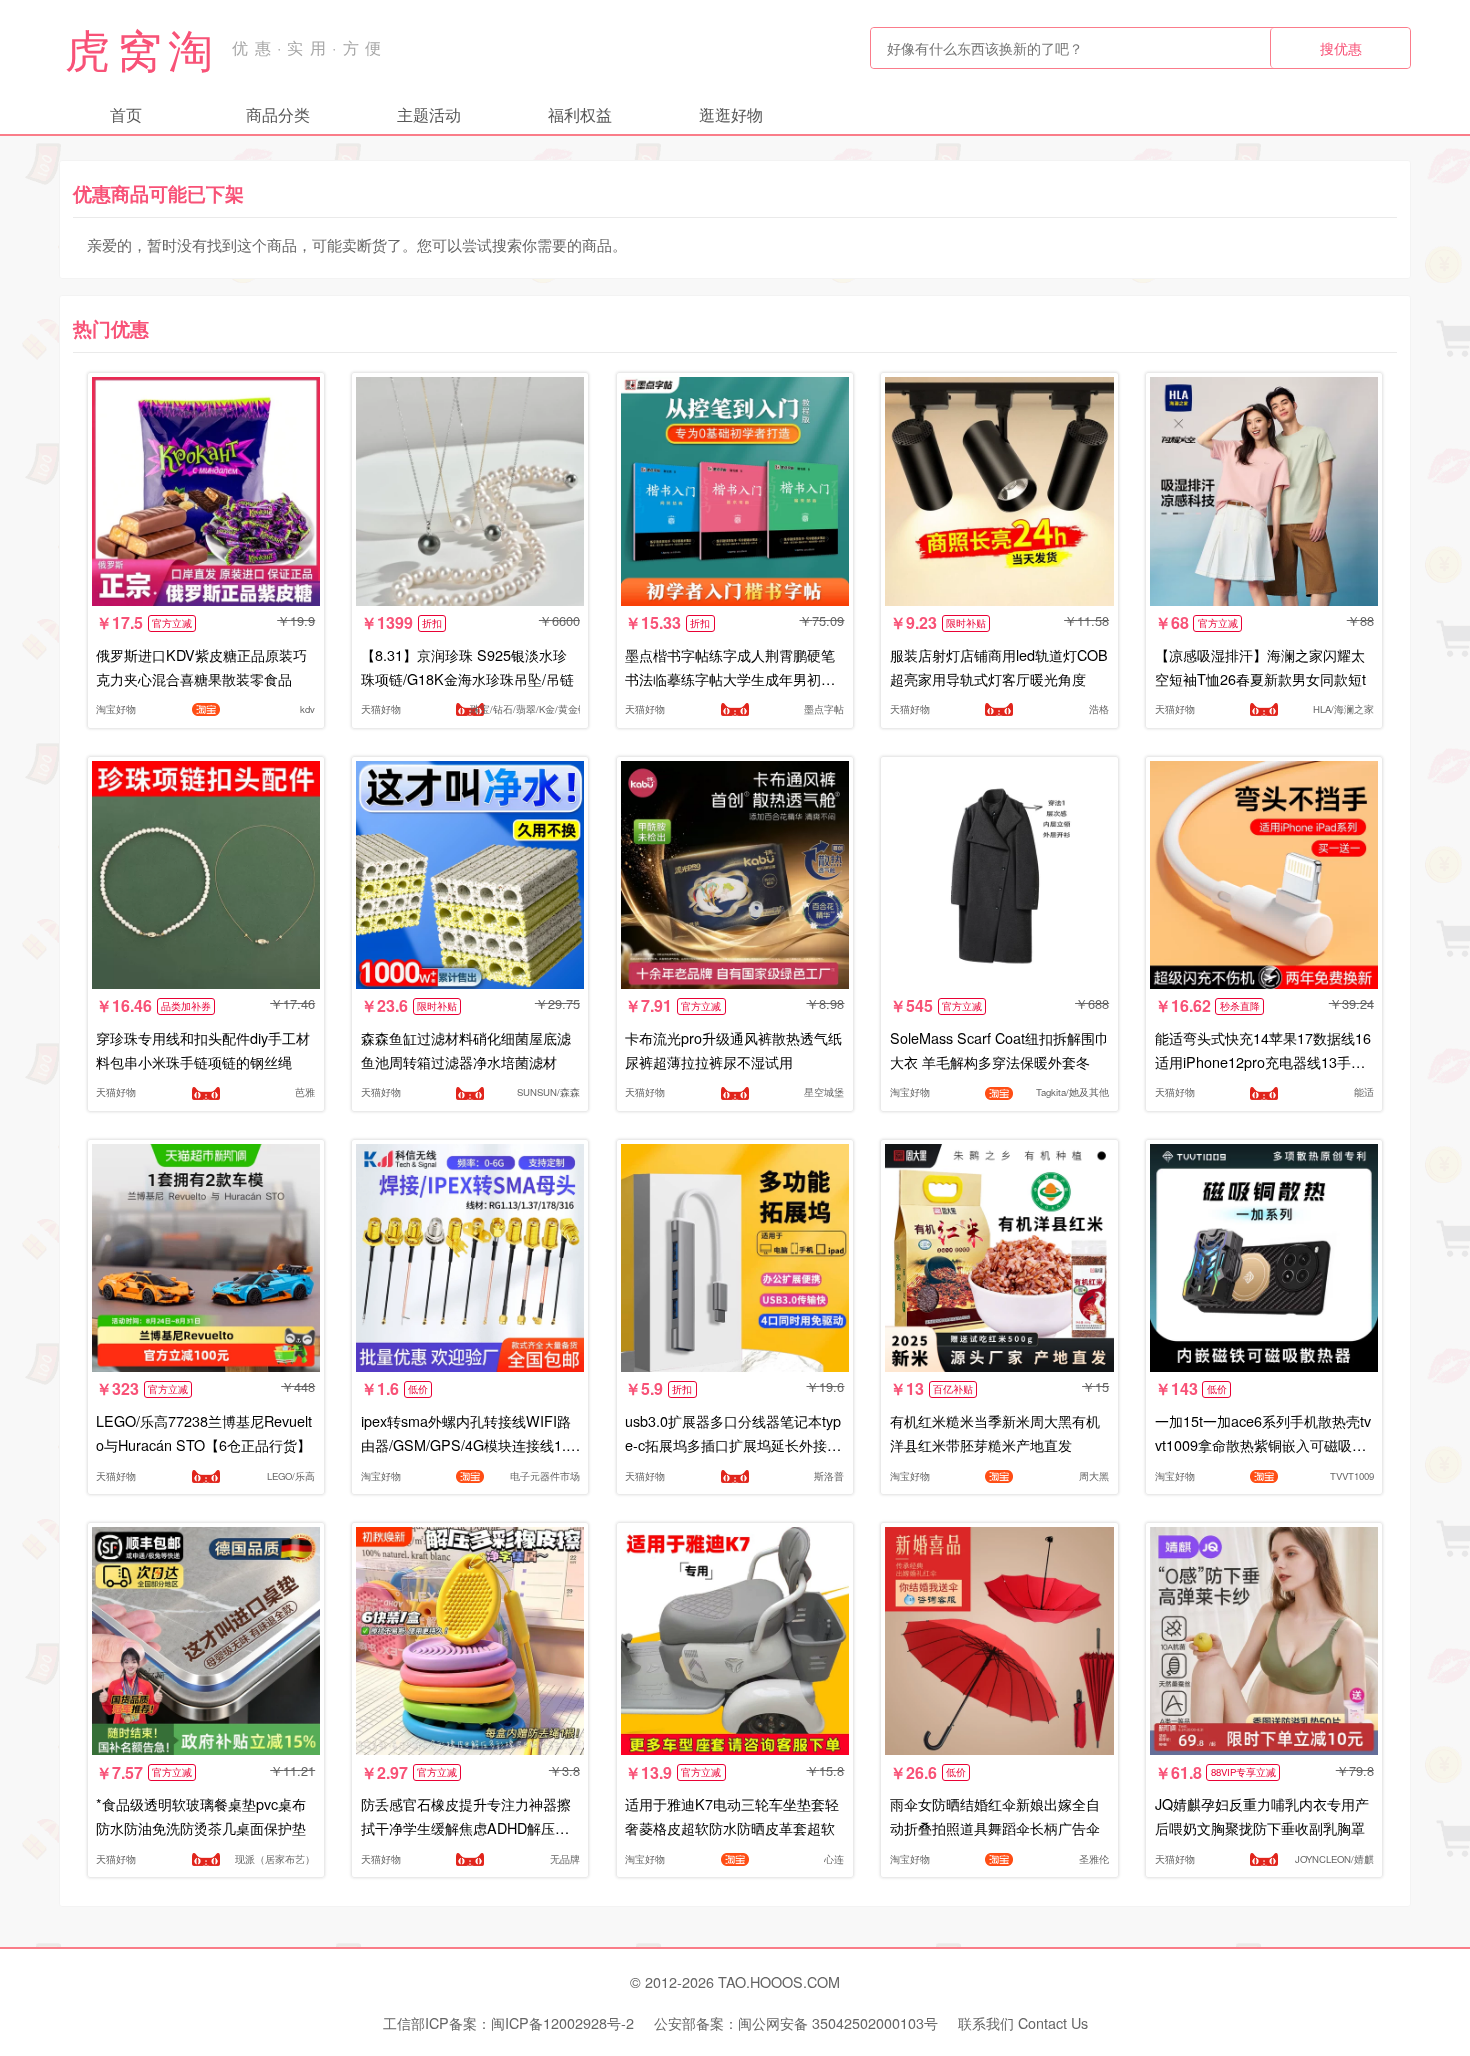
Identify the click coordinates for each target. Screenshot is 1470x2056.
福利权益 (580, 114)
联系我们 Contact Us (1023, 2022)
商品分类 (278, 114)
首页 (126, 114)
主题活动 (429, 114)
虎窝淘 (142, 48)
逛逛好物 (731, 114)
